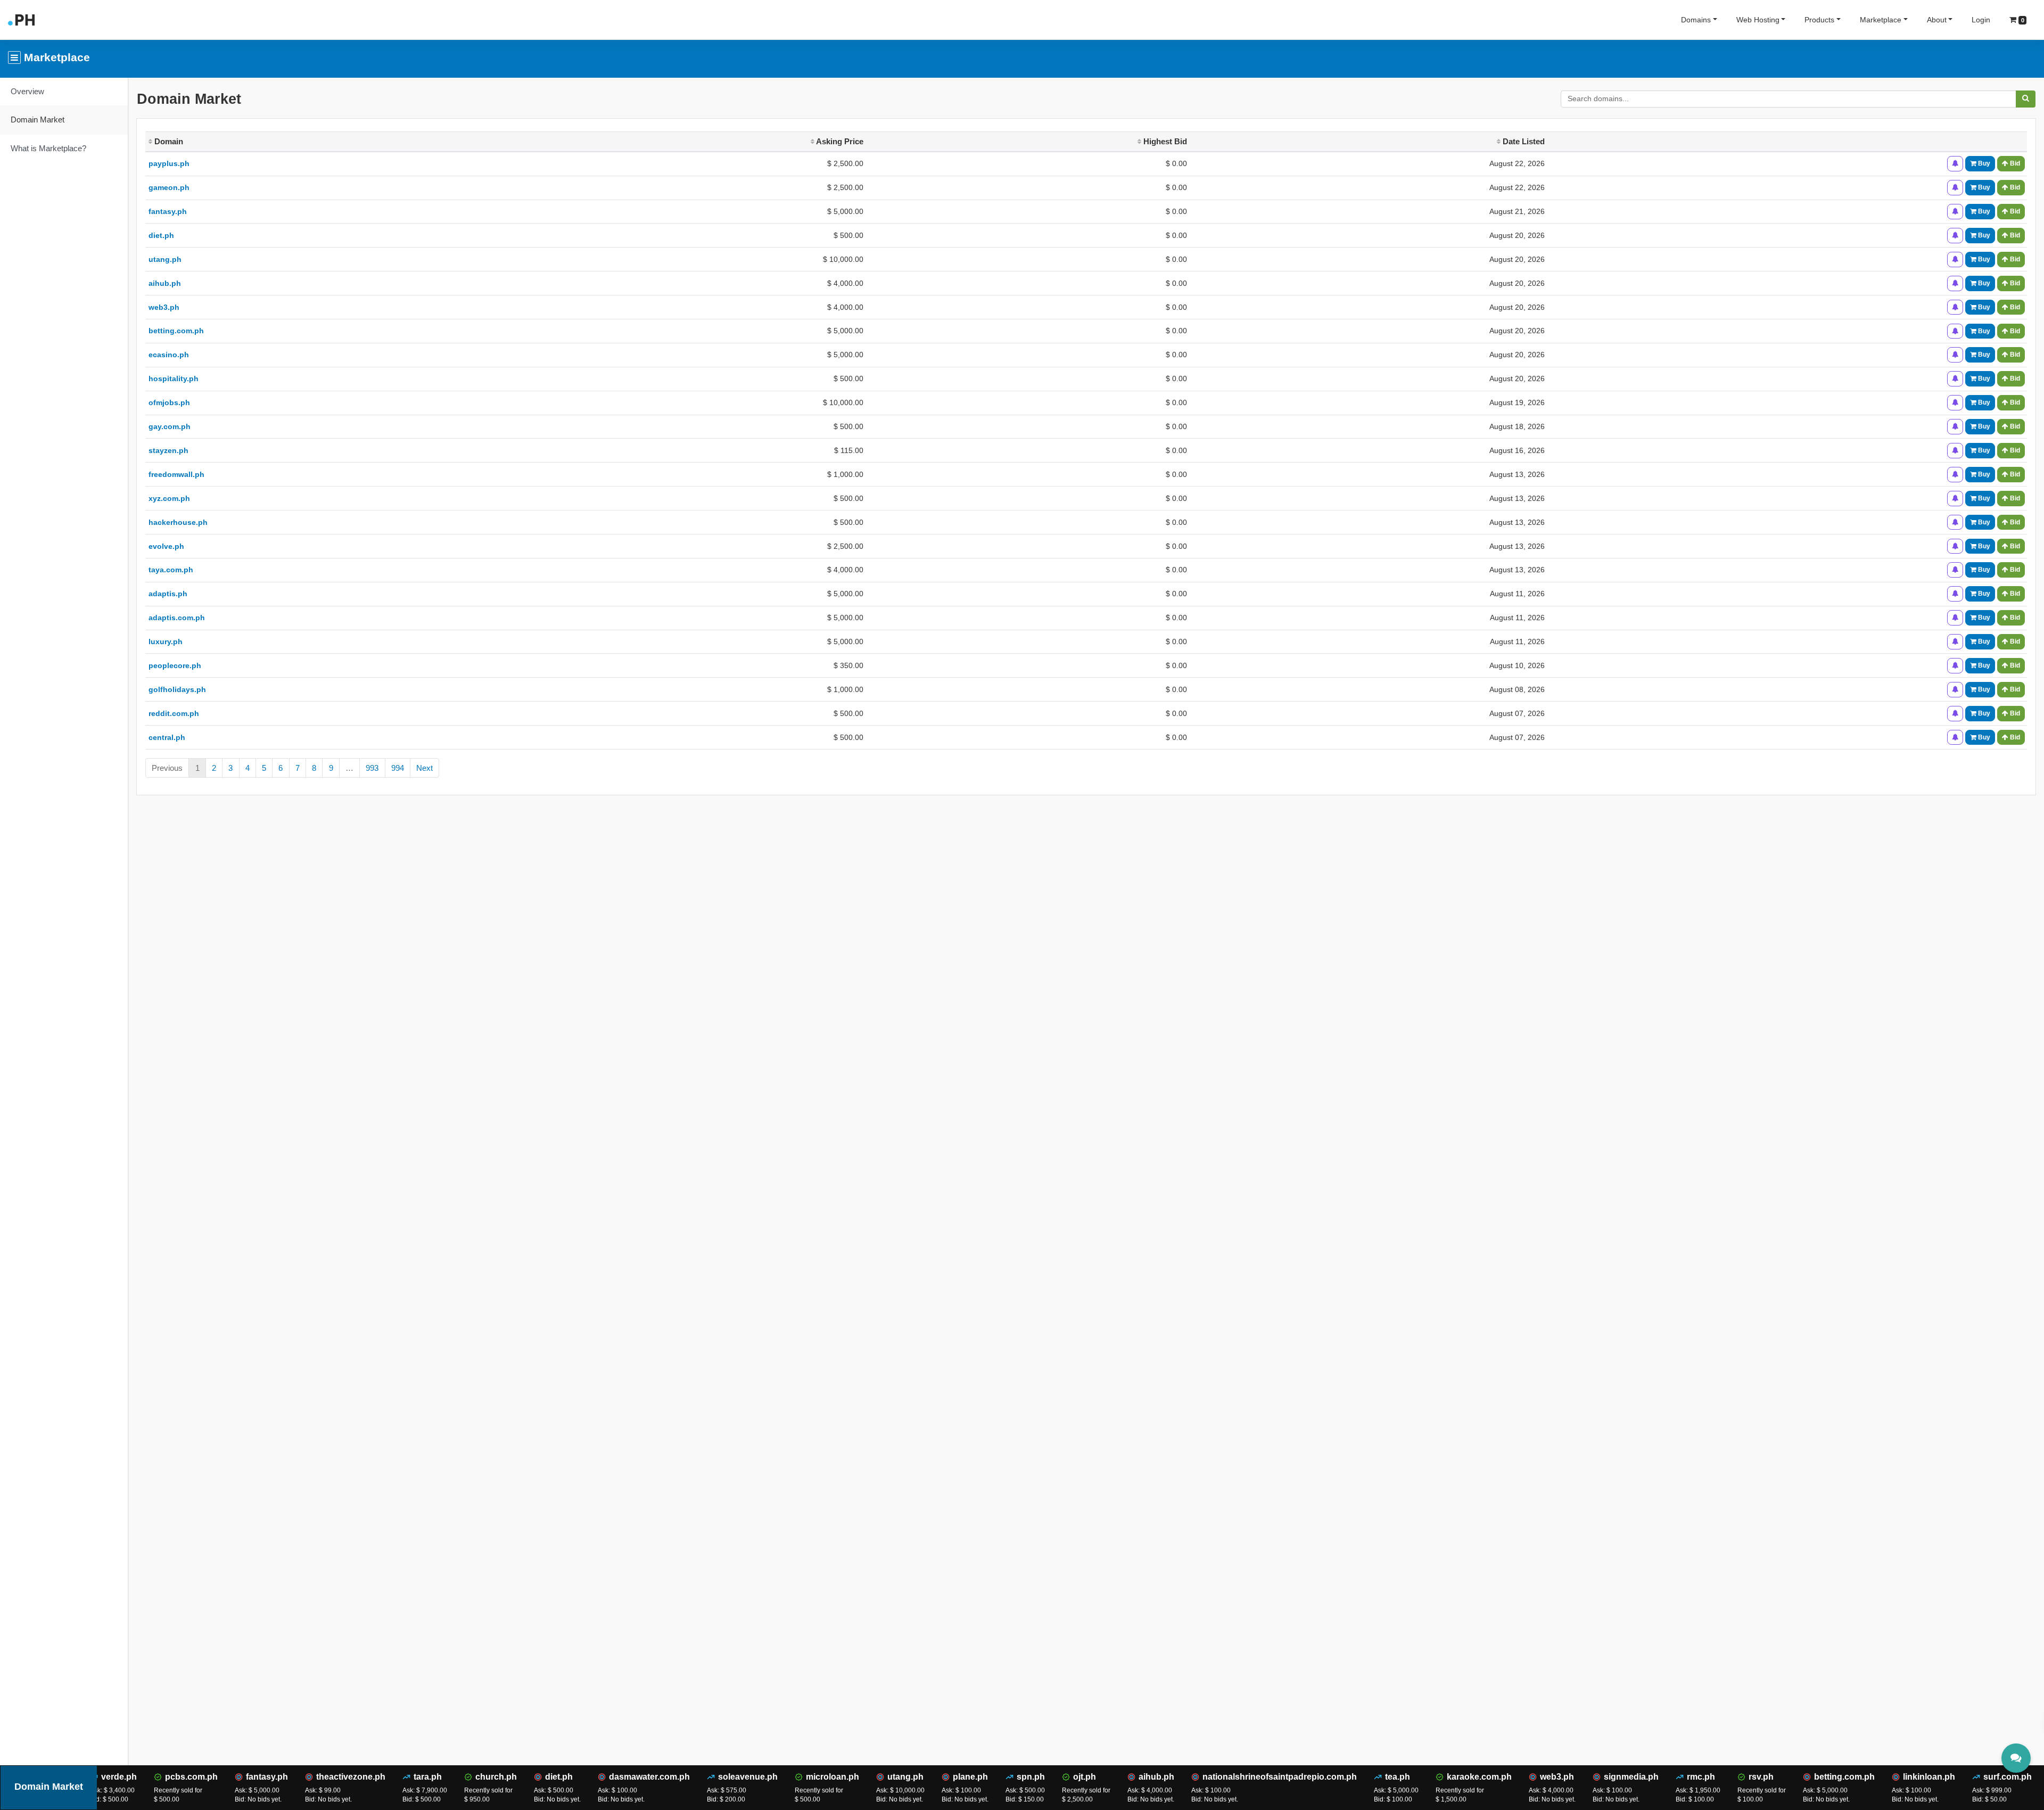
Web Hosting (1758, 20)
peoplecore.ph (175, 665)
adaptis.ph (168, 594)
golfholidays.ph (177, 689)
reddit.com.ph (174, 713)
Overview (27, 91)
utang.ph (165, 259)
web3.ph (164, 307)
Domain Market (38, 120)
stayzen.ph (168, 450)
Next (425, 768)
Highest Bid (1164, 141)
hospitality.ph (174, 379)
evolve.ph (166, 546)
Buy (1983, 163)
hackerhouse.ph (178, 522)
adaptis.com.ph (177, 618)
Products (1819, 20)
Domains (1696, 20)
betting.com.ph (176, 331)
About (1937, 20)
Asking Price (839, 141)
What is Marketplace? (48, 148)
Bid (2014, 163)
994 (398, 768)
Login (1981, 20)
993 (372, 768)
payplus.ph (169, 163)
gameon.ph (169, 187)
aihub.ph (165, 283)
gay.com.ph (170, 426)
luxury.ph (166, 641)
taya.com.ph (171, 570)
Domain (168, 141)
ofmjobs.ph (169, 402)
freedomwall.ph (176, 474)
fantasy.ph (168, 211)
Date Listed (1523, 141)
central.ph (167, 737)
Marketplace (1881, 20)
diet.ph (161, 235)
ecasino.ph (169, 355)
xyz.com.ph (169, 498)
